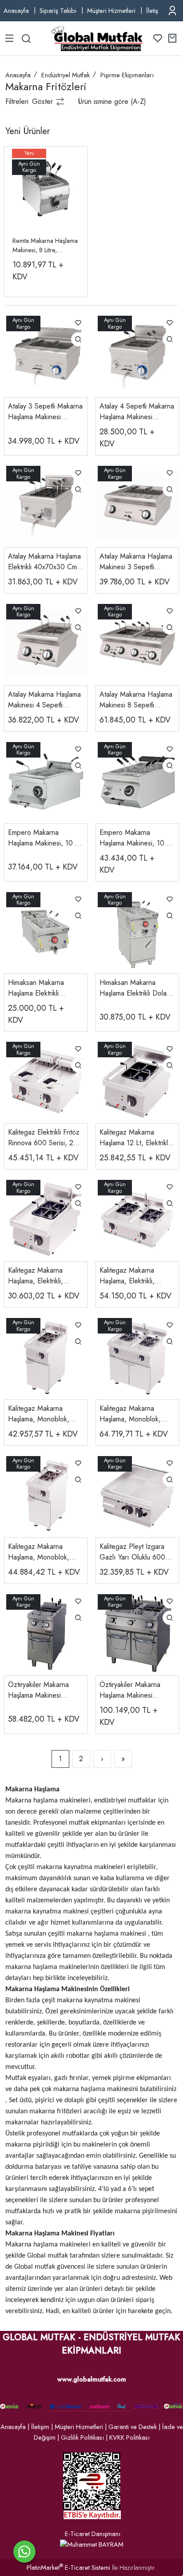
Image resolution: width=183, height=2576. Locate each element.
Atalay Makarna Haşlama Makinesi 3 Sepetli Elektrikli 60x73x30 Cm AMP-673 (136, 562)
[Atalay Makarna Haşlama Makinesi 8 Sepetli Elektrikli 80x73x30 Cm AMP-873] (137, 643)
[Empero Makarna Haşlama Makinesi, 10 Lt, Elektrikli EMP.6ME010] (46, 781)
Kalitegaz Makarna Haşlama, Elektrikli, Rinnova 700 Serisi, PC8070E (129, 1276)
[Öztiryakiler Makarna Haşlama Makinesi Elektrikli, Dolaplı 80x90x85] (137, 1633)
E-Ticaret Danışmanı (93, 2534)
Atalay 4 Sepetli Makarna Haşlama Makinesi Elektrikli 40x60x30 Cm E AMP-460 (137, 412)
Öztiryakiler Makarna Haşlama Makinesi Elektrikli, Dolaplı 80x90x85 (130, 1690)
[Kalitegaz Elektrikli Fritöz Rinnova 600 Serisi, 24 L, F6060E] (46, 1081)
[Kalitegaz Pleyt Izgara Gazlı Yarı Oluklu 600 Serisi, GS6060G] (137, 1495)
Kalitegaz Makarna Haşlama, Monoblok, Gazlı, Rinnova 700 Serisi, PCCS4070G (39, 1552)
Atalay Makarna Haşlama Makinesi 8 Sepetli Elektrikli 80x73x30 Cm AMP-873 (136, 700)
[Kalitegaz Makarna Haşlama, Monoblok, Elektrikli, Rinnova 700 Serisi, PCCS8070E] (137, 1357)
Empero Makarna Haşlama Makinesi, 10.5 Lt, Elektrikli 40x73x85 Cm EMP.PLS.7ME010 (135, 838)
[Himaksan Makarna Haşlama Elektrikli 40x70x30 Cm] (46, 931)
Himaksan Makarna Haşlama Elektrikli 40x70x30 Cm (36, 988)
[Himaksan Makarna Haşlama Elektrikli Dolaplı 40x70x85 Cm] (137, 931)
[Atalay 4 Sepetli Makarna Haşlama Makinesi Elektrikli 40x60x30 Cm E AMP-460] (137, 355)
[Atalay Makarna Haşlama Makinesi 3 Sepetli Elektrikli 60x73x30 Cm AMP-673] (137, 505)
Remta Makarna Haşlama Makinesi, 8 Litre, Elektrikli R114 (45, 246)
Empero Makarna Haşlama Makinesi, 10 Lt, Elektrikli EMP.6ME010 (45, 838)
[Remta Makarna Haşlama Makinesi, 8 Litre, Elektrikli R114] (46, 188)
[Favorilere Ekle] (78, 323)
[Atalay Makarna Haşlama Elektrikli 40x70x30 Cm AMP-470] (46, 505)
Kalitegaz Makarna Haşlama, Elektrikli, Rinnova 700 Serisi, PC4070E (37, 1276)
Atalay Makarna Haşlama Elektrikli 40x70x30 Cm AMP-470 (44, 562)
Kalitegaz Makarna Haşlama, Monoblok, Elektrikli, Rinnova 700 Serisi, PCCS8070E (133, 1414)
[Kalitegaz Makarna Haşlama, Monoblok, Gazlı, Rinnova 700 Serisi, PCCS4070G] (46, 1495)
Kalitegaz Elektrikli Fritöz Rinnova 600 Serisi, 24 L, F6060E (44, 1138)
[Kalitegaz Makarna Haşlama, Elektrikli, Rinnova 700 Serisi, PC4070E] (46, 1219)
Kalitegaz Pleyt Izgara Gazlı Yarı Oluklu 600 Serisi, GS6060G (132, 1552)
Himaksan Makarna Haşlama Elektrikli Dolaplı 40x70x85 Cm (137, 988)
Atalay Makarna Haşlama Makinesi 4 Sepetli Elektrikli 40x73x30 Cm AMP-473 (44, 700)
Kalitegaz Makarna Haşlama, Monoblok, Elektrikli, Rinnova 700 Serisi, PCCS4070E (41, 1414)
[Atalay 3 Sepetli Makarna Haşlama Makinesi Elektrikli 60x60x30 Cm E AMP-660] (46, 355)
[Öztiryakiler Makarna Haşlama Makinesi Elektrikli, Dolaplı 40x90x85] (46, 1633)
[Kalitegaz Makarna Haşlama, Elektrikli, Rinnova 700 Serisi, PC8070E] (137, 1219)
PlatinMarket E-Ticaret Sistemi (68, 2568)
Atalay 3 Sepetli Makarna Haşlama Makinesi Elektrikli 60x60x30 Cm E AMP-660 (46, 412)
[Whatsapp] (24, 2552)
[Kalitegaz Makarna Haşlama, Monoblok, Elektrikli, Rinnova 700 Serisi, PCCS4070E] (46, 1357)
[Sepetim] (172, 38)
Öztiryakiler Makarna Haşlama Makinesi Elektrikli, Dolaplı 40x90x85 (38, 1690)
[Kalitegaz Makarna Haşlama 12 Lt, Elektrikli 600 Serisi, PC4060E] (137, 1081)
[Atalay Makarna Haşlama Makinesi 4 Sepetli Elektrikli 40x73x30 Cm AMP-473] (46, 643)
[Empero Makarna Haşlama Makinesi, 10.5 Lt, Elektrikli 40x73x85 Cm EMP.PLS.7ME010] (137, 781)
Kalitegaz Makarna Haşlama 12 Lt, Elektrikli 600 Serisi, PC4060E (134, 1138)
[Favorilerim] (158, 38)
